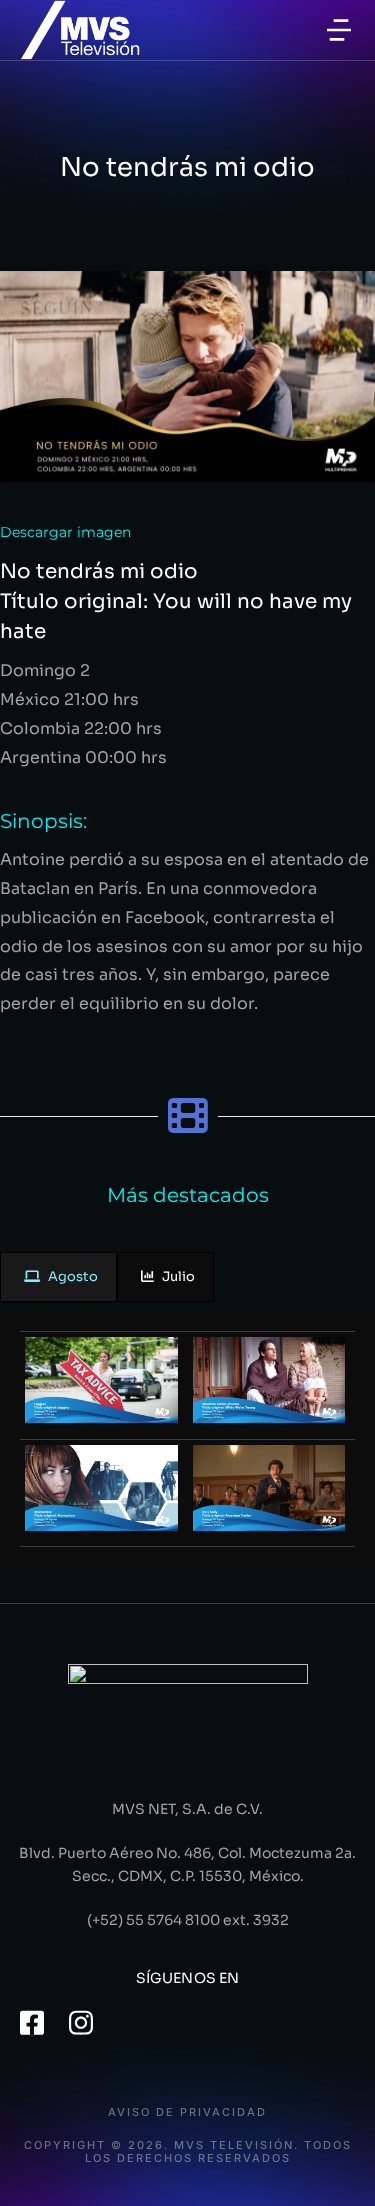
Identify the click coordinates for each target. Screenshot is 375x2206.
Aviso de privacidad (187, 2112)
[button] (339, 30)
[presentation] (58, 1277)
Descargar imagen (65, 532)
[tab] (58, 1277)
